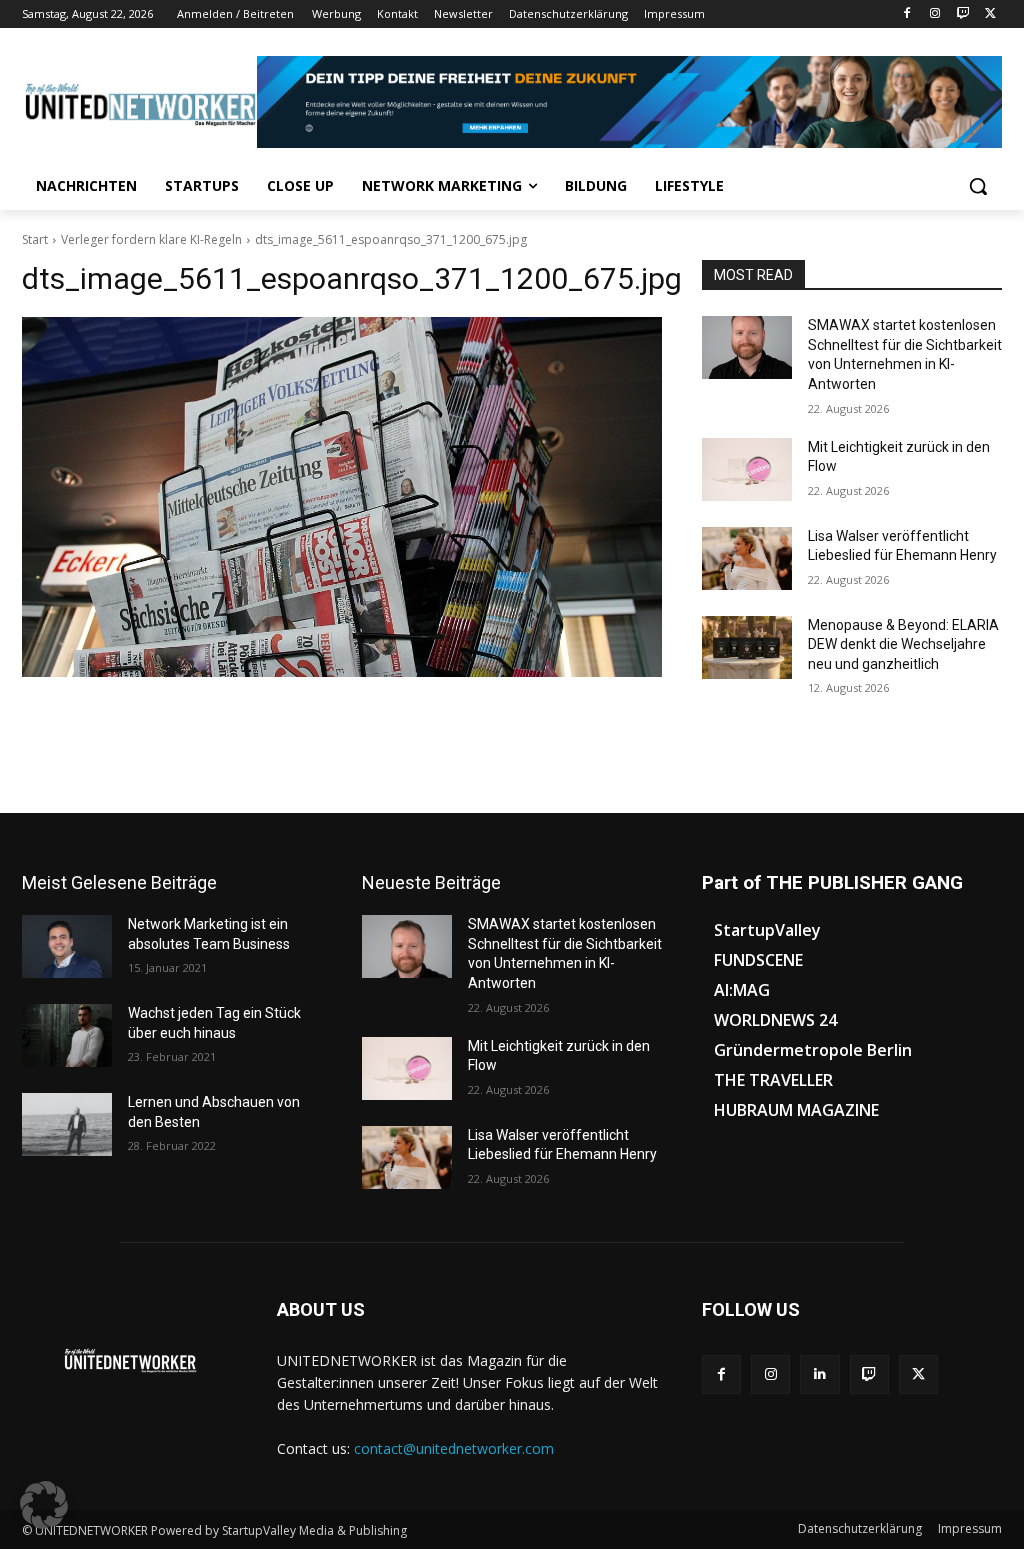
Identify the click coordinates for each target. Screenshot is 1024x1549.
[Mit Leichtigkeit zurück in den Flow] (747, 469)
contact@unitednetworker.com (454, 1448)
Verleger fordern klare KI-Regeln (151, 239)
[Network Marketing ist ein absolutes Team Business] (67, 946)
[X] (990, 14)
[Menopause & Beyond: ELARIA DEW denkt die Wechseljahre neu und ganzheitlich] (747, 647)
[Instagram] (935, 14)
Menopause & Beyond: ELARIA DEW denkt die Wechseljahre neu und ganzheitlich (903, 644)
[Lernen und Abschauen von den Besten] (67, 1124)
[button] (978, 186)
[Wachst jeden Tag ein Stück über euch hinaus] (67, 1035)
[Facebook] (907, 14)
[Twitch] (962, 14)
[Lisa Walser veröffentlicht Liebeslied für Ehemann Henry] (747, 558)
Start (35, 239)
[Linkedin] (819, 1374)
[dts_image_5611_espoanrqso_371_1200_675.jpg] (342, 497)
